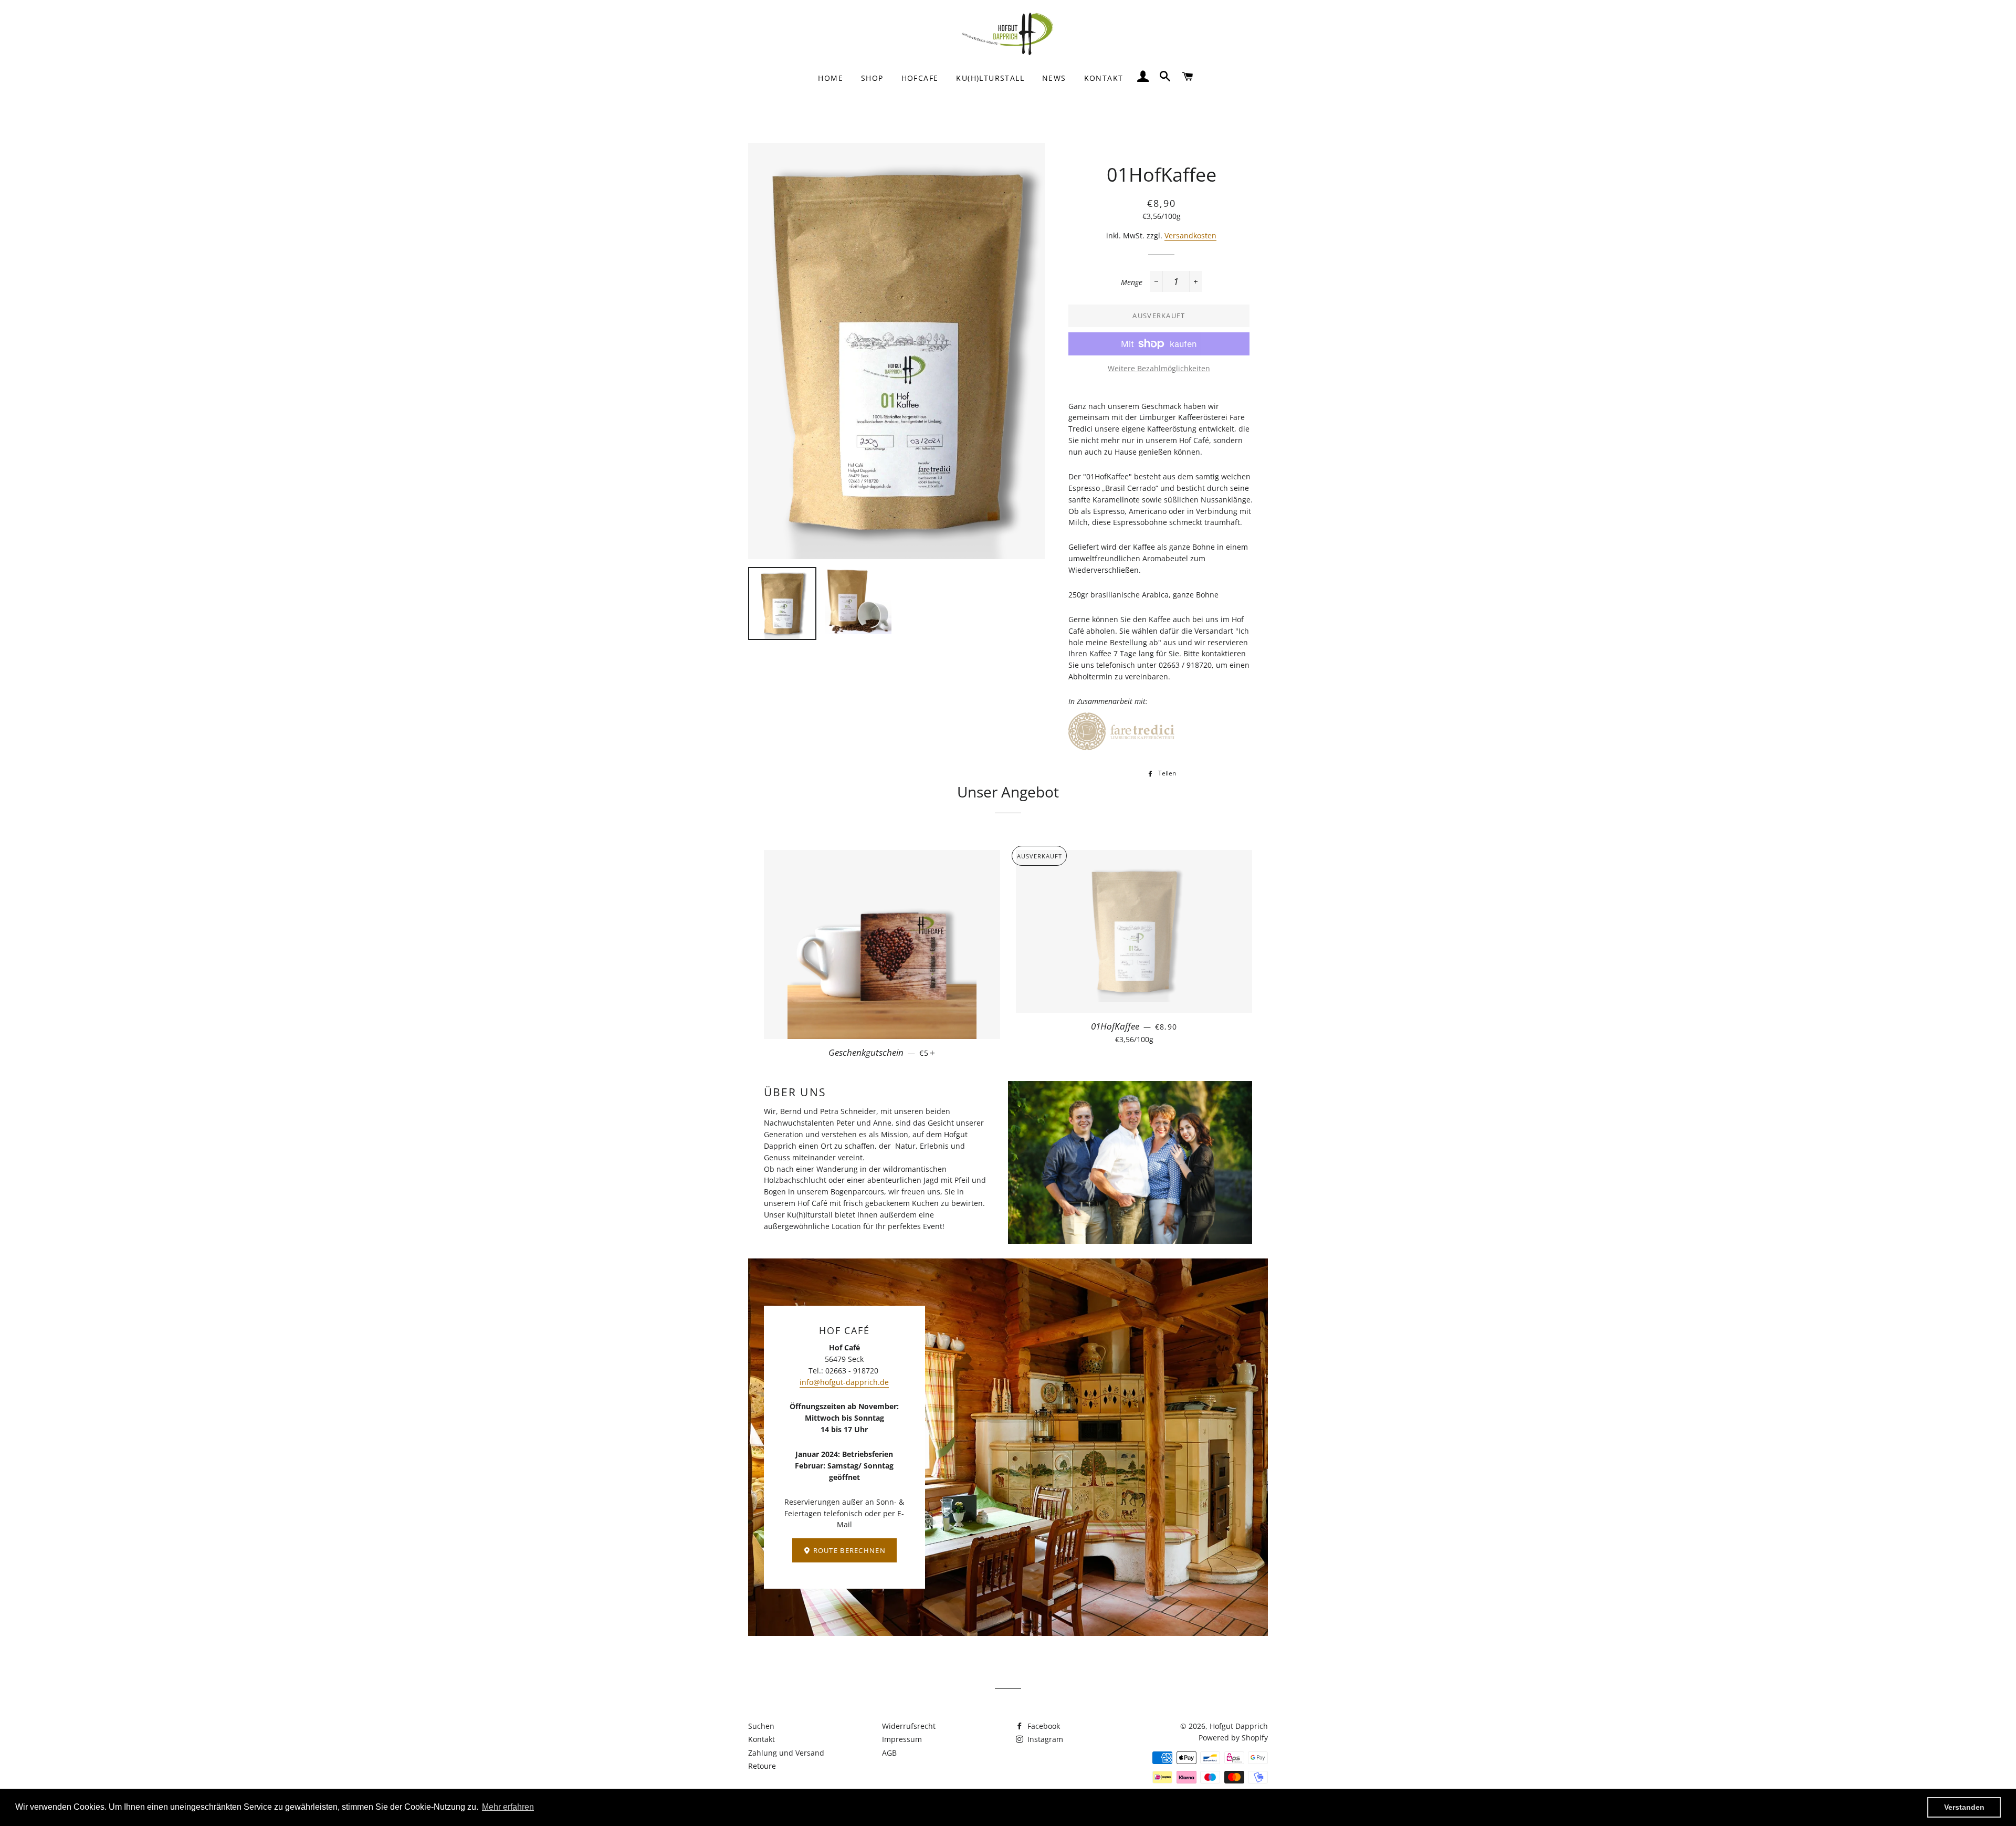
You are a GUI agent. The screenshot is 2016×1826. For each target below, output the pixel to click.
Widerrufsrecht (909, 1726)
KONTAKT (1104, 78)
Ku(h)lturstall (990, 78)
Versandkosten (1190, 235)
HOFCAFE (920, 78)
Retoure (762, 1766)
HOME (831, 78)
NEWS (1054, 78)
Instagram (1044, 1739)
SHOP (872, 78)
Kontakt (762, 1739)
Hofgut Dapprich (1239, 1726)
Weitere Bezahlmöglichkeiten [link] (1159, 368)
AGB (889, 1753)
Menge (1132, 282)
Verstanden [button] (1964, 1807)
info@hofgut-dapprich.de (844, 1382)
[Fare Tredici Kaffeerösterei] (1127, 751)
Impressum (902, 1739)
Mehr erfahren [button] (508, 1807)
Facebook (1043, 1726)
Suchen (761, 1726)
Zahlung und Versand (786, 1753)
